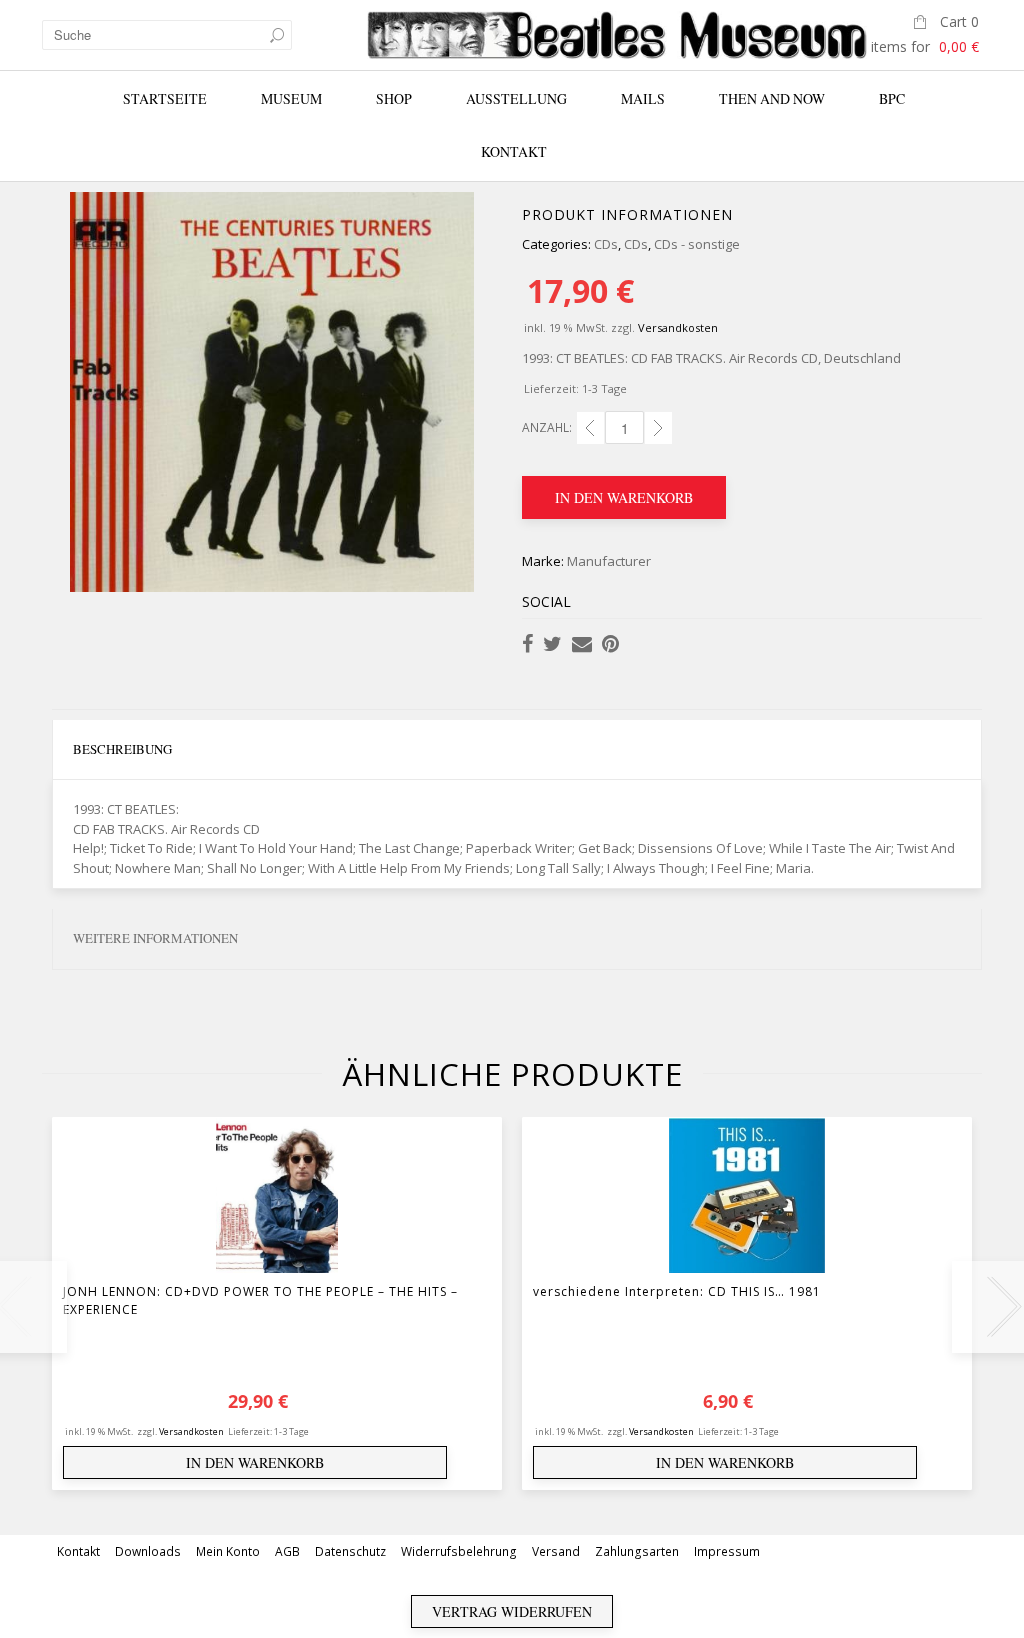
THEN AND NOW (772, 98)
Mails (643, 98)
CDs (606, 244)
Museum (291, 98)
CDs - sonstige (697, 244)
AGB (287, 1551)
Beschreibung (122, 749)
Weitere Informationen (155, 938)
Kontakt (514, 151)
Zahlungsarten (637, 1551)
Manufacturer (609, 561)
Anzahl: (547, 427)
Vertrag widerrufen (512, 1611)
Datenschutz (350, 1551)
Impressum (727, 1551)
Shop (394, 98)
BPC (892, 98)
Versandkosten (678, 327)
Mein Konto (228, 1551)
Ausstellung (516, 98)
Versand (556, 1551)
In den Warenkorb (624, 497)
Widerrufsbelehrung (459, 1551)
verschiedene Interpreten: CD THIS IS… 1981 (677, 1291)
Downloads (148, 1551)
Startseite (165, 98)
